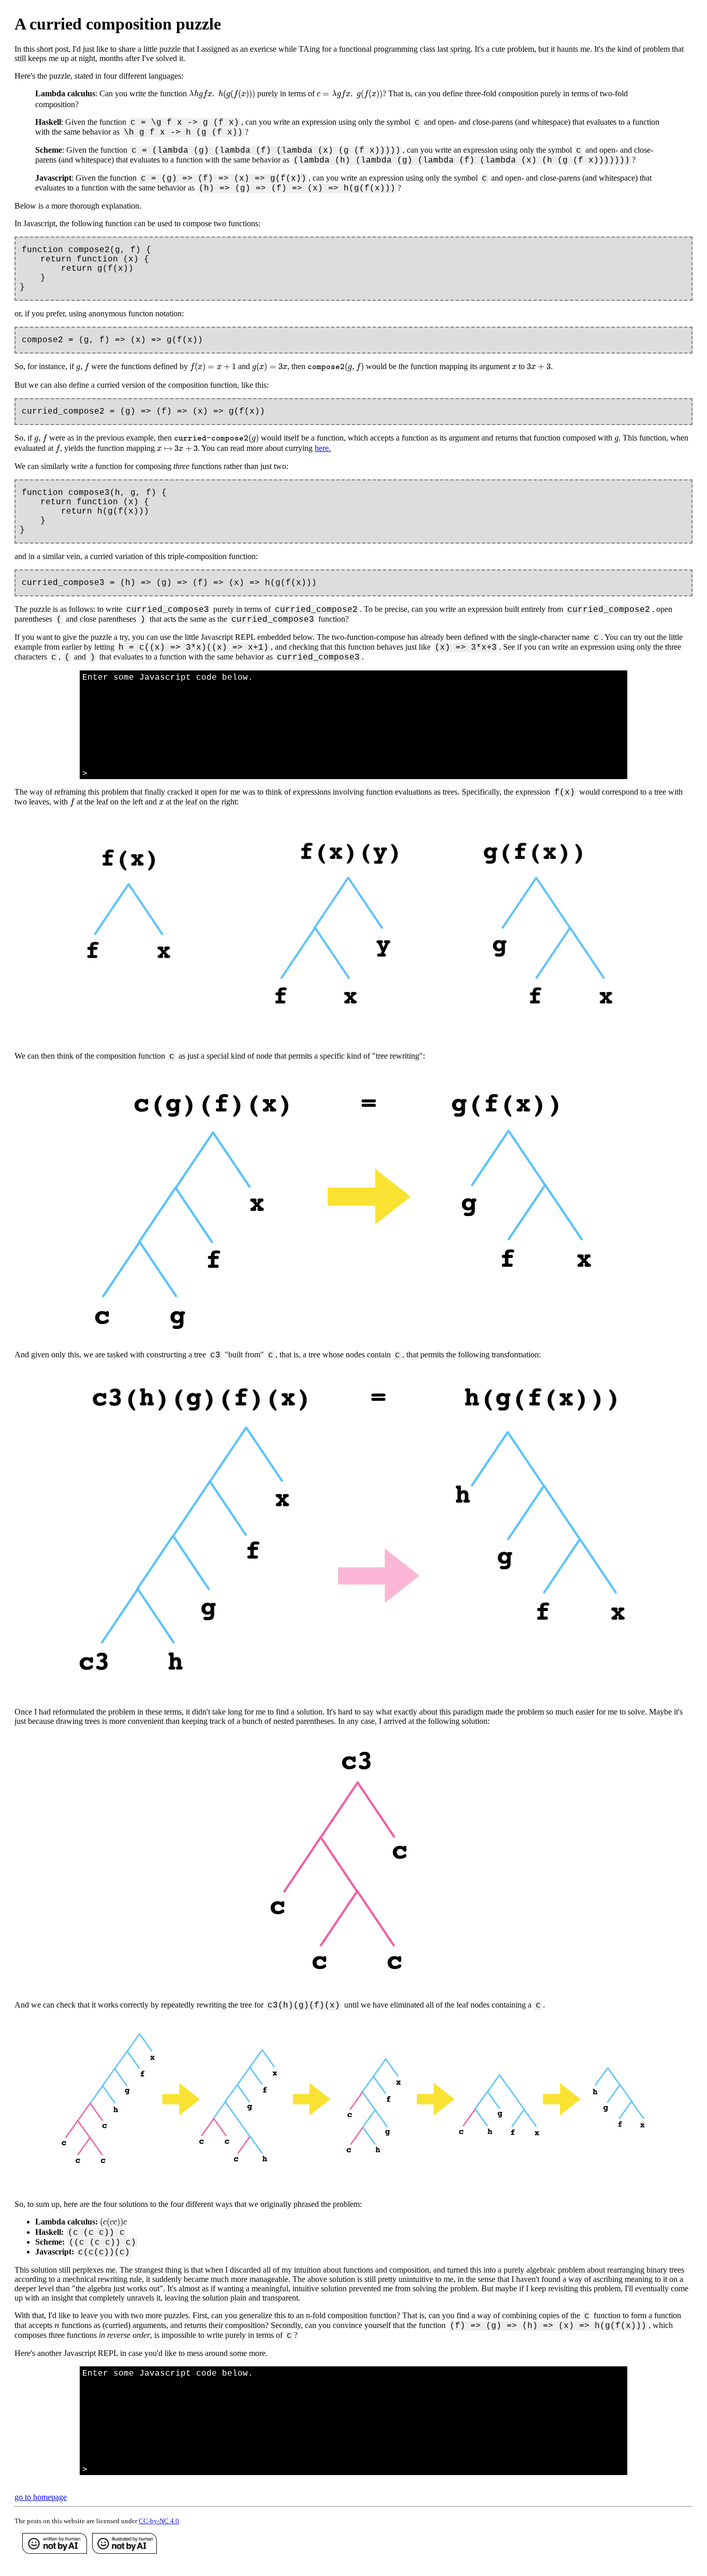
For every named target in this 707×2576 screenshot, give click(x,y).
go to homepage (41, 2497)
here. (323, 448)
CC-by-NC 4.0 (159, 2521)
